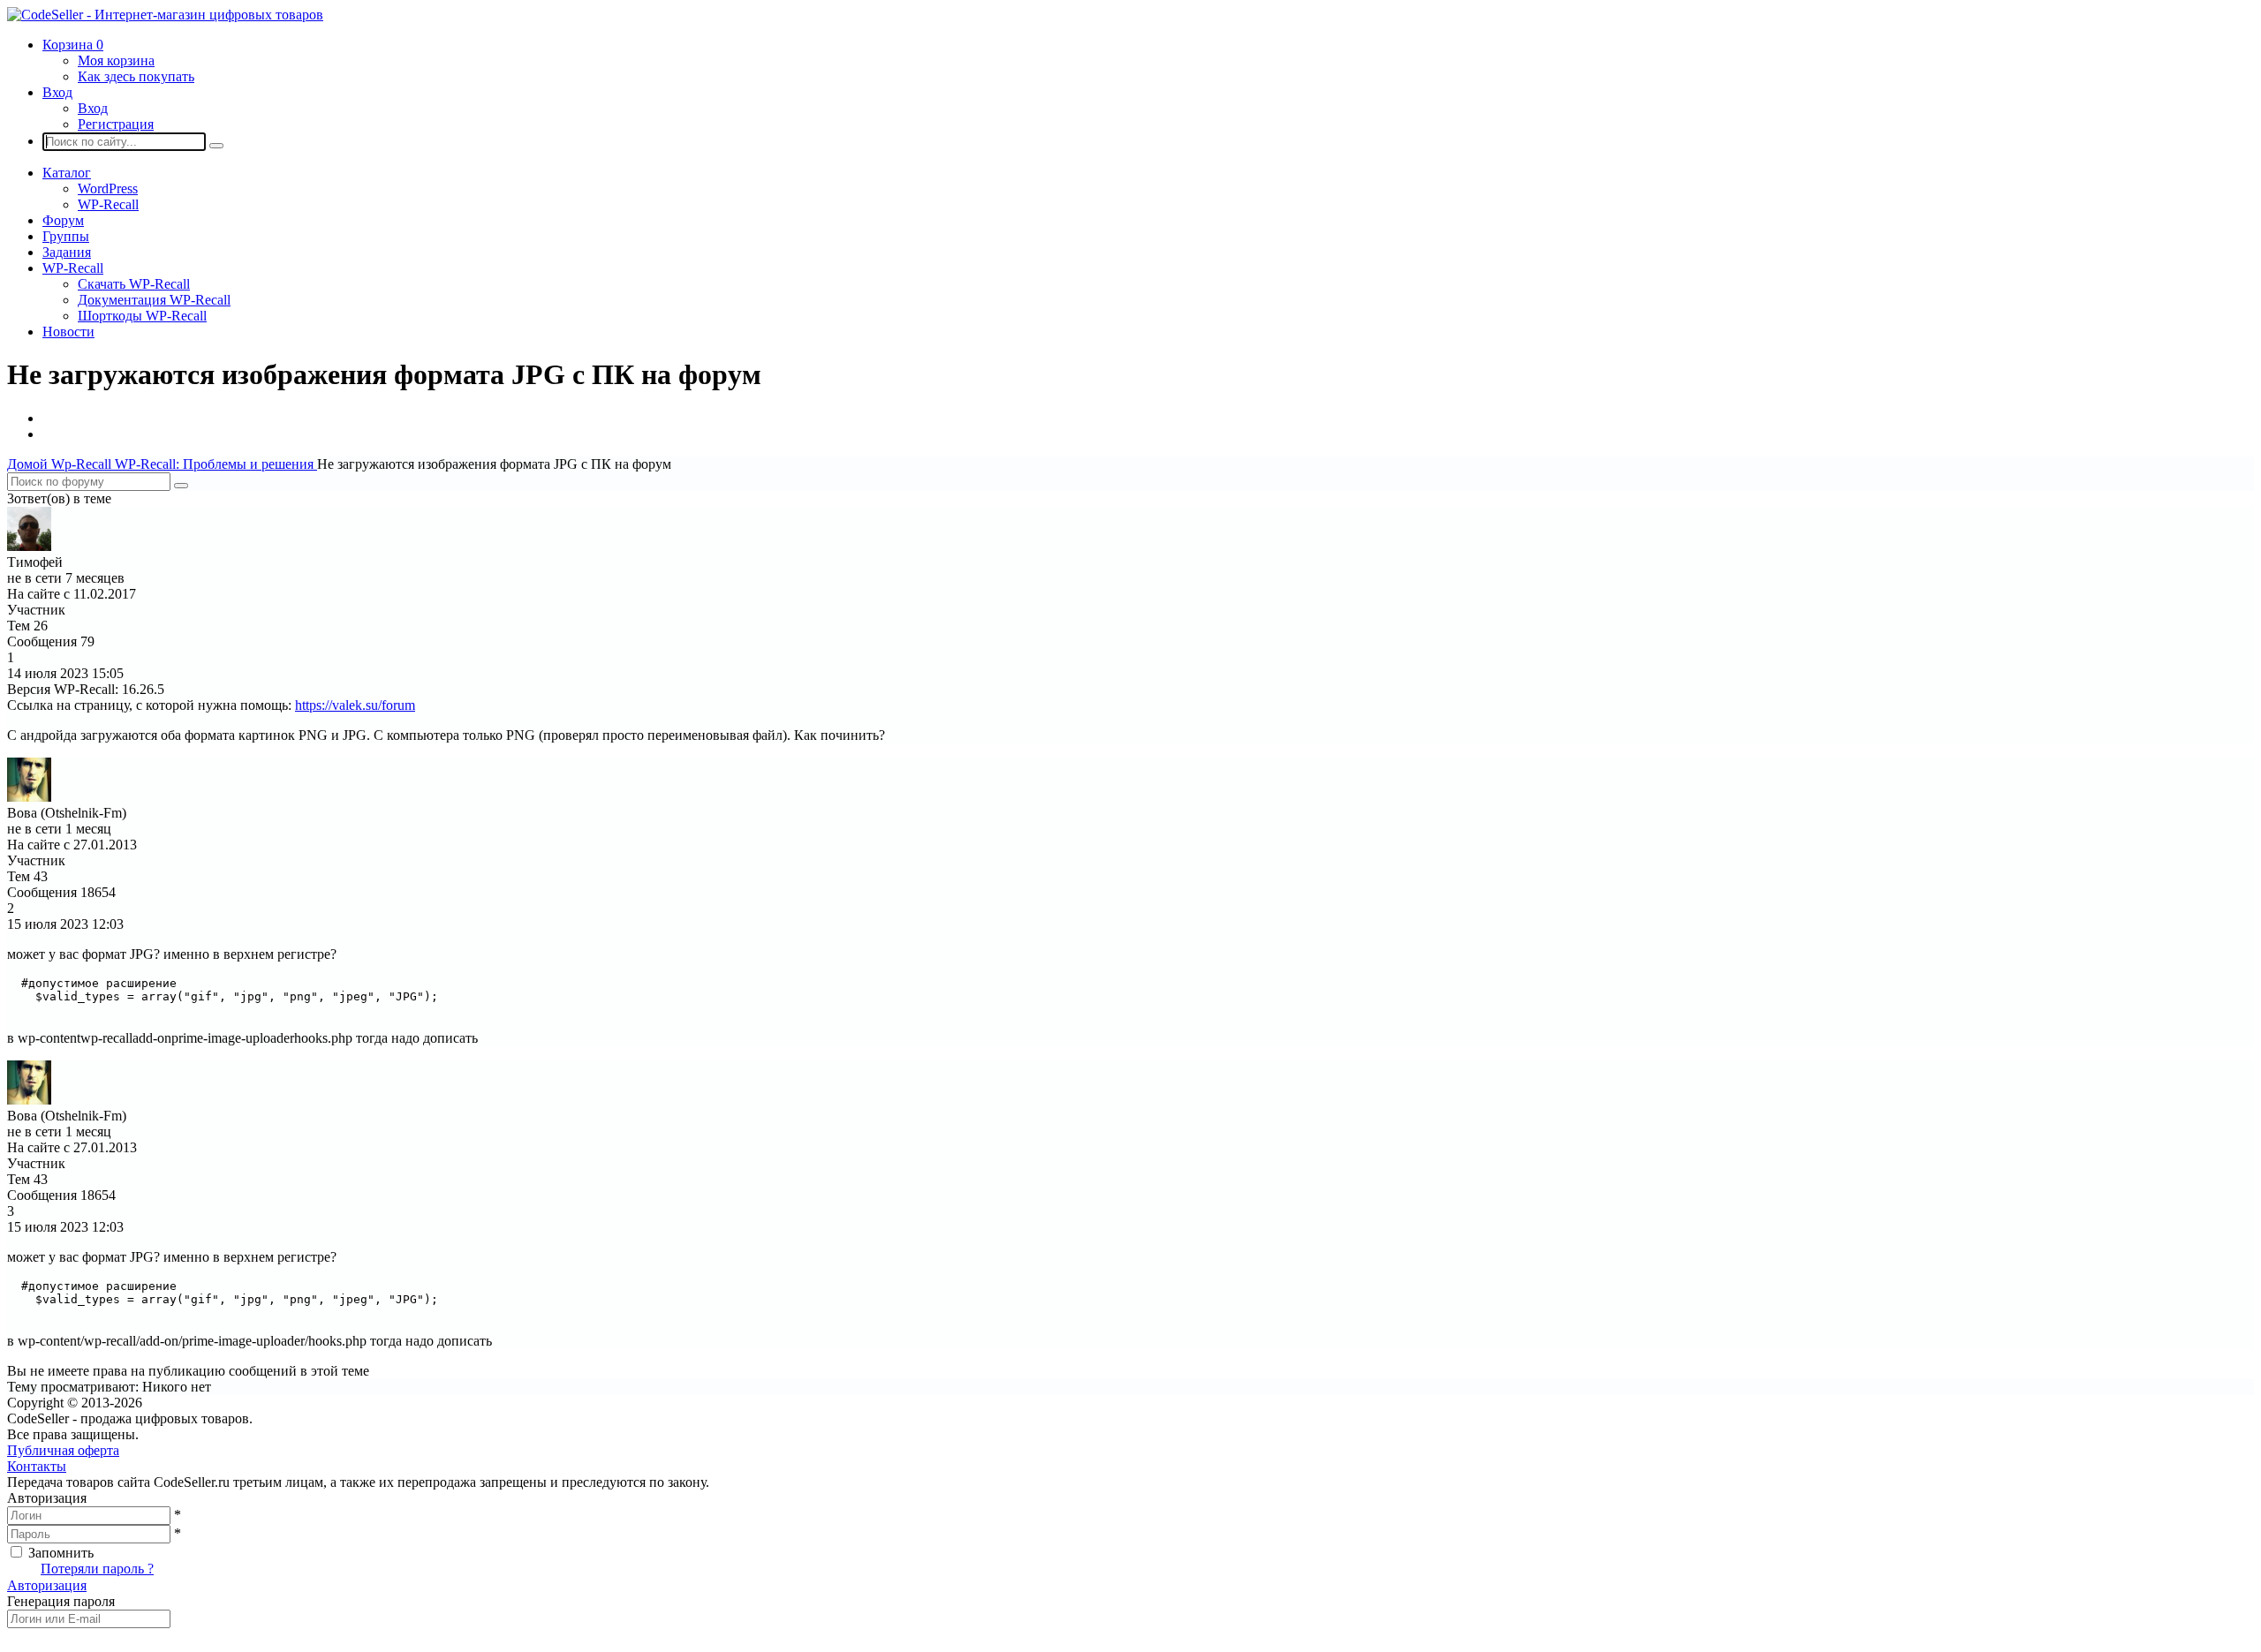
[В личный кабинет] (29, 546)
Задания (67, 252)
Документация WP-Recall (154, 300)
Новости (68, 332)
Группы (66, 236)
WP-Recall (108, 204)
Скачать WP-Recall (134, 284)
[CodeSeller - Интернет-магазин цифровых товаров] (165, 15)
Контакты (37, 1466)
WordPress (108, 189)
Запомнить (61, 1553)
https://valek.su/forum (355, 705)
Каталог (67, 173)
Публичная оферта (63, 1450)
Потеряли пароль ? (97, 1569)
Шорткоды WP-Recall (142, 316)
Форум (63, 220)
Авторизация (47, 1585)
